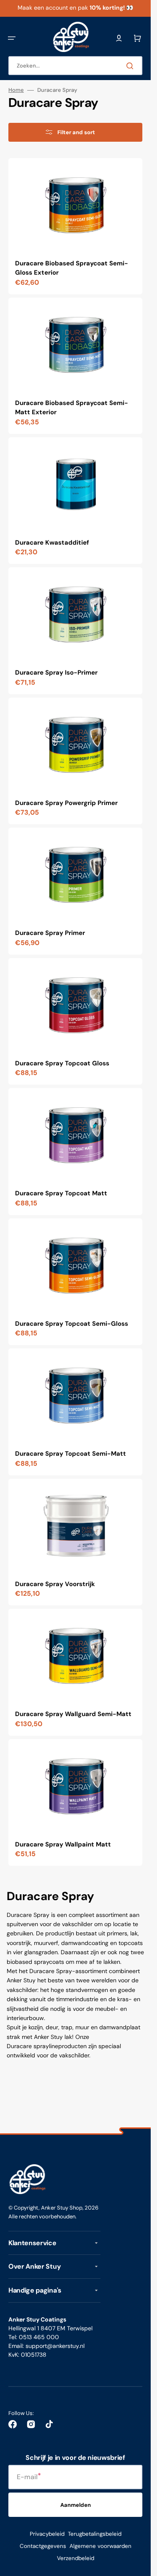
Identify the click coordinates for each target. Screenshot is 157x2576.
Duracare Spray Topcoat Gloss (62, 1063)
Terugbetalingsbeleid (95, 2534)
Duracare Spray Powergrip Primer (66, 803)
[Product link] (75, 226)
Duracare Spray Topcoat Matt (61, 1193)
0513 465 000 (39, 2337)
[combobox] (75, 66)
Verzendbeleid (76, 2558)
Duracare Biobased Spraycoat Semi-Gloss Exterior (72, 268)
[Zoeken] (131, 66)
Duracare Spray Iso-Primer (56, 673)
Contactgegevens (43, 2546)
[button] (12, 38)
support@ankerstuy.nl (55, 2346)
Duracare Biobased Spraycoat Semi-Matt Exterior (72, 408)
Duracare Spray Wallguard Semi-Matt (73, 1714)
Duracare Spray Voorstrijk (55, 1584)
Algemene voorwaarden (100, 2546)
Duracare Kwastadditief (52, 543)
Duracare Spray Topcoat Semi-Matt (71, 1454)
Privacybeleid (47, 2534)
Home (16, 90)
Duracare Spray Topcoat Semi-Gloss (72, 1324)
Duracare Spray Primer (50, 933)
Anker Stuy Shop (62, 2208)
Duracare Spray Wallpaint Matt (63, 1844)
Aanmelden (76, 2505)
